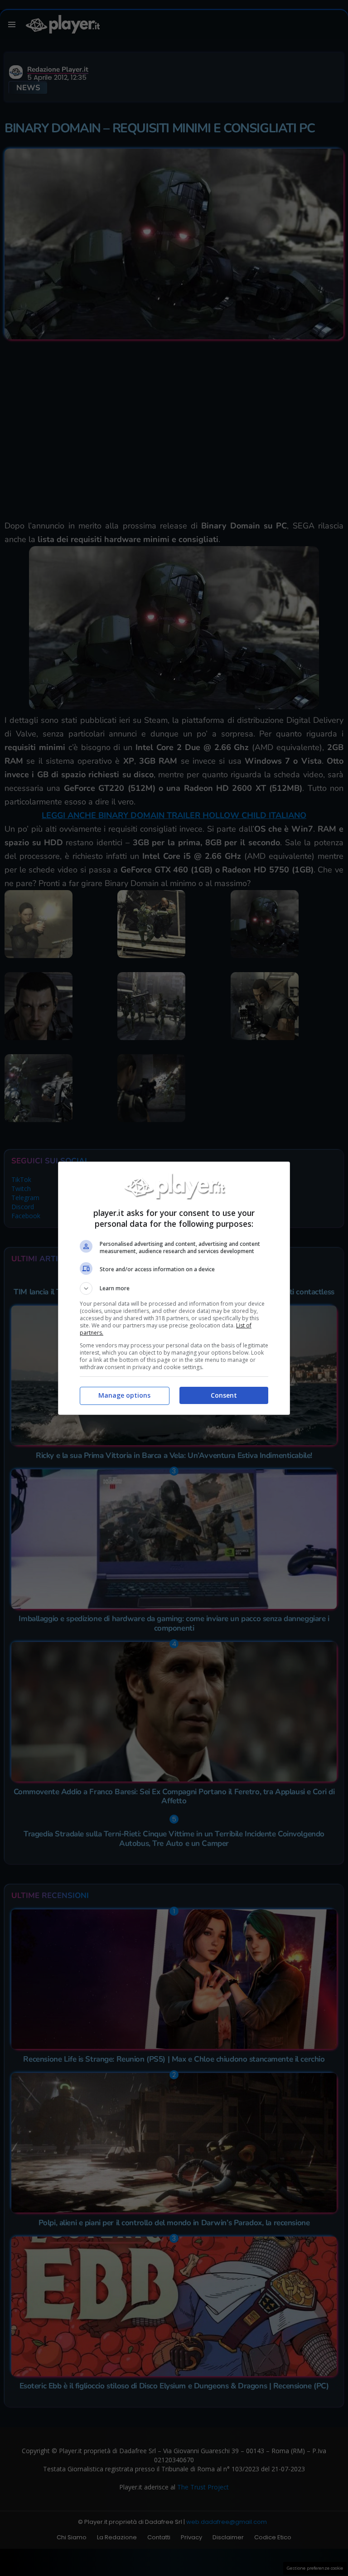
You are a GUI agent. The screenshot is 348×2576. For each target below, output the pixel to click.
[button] (174, 1288)
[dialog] (174, 1288)
